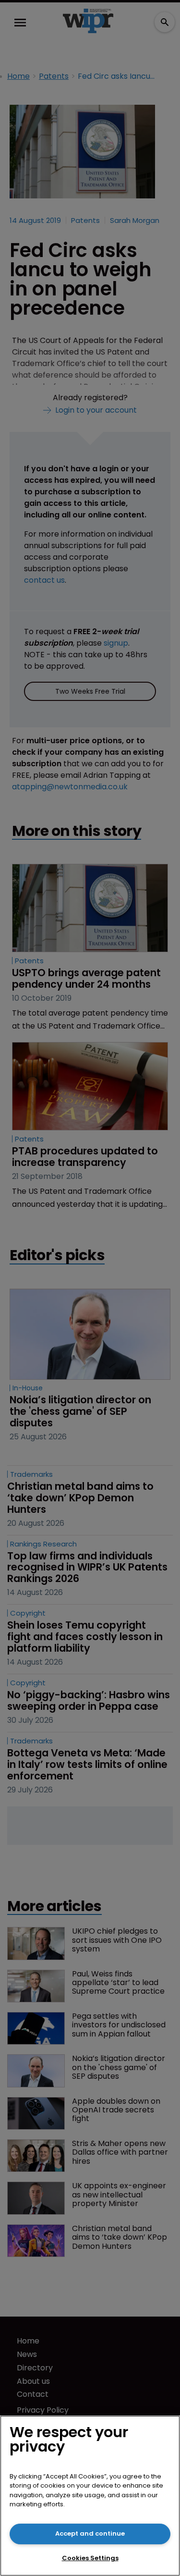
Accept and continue (90, 2533)
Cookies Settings (90, 2558)
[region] (90, 2496)
